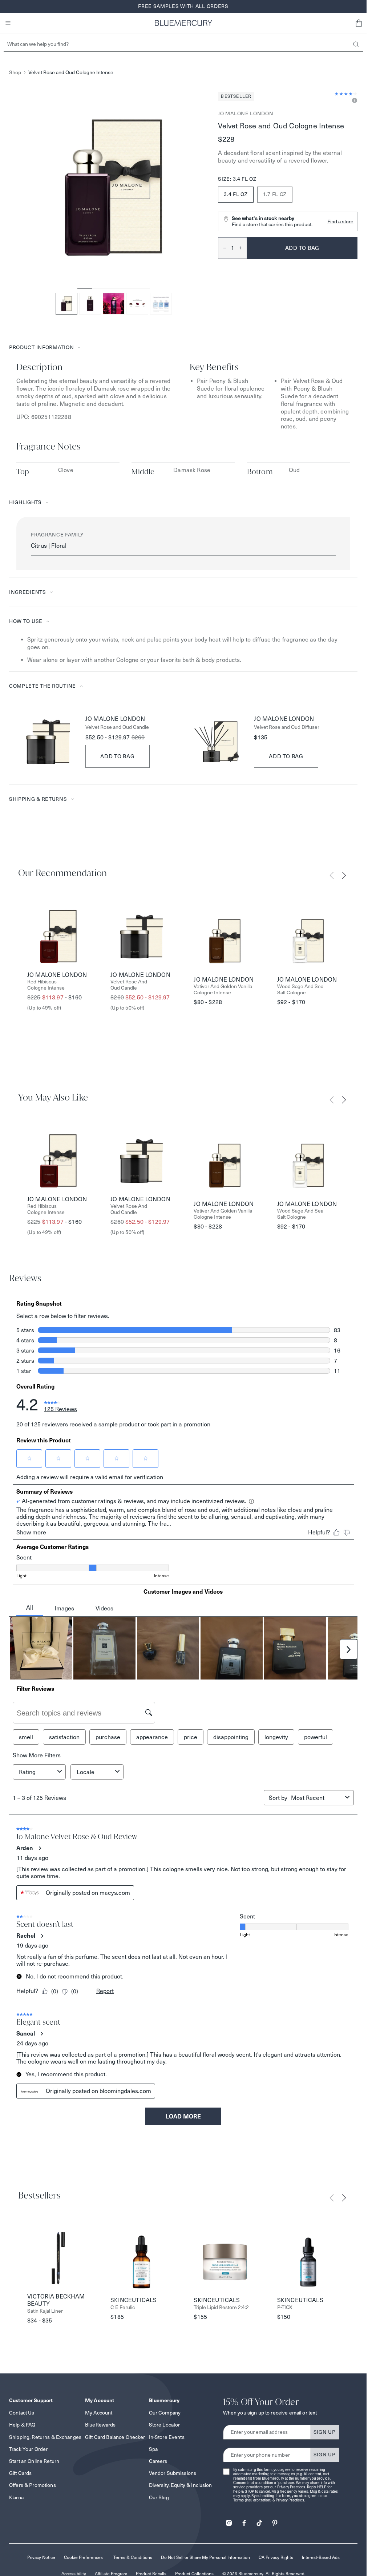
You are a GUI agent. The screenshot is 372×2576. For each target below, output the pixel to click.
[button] (359, 23)
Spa (153, 2449)
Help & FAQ (22, 2425)
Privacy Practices (291, 2487)
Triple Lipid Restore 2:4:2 (221, 2307)
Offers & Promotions (33, 2485)
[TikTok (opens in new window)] (259, 2521)
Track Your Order (28, 2449)
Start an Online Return (34, 2461)
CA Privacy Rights (276, 2557)
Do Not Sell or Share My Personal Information (205, 2557)
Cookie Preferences (83, 2557)
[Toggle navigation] (8, 23)
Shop (15, 73)
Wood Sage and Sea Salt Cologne (300, 990)
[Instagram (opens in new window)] (229, 2521)
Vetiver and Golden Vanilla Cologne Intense (223, 990)
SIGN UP (325, 2432)
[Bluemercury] (183, 23)
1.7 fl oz (275, 194)
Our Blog (159, 2497)
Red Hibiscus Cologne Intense (46, 985)
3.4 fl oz (236, 194)
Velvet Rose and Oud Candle (117, 727)
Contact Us (22, 2413)
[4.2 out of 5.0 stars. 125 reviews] (346, 94)
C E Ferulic (123, 2307)
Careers (158, 2461)
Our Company (165, 2413)
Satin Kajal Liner (45, 2311)
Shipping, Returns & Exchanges (45, 2437)
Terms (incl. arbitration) (252, 2500)
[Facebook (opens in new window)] (244, 2521)
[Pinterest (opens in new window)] (275, 2521)
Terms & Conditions (133, 2557)
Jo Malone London (246, 113)
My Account (99, 2413)
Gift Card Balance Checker (115, 2437)
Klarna (16, 2497)
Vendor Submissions (173, 2473)
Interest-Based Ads (321, 2557)
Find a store (340, 221)
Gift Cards (20, 2473)
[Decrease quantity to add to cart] (222, 248)
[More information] (353, 101)
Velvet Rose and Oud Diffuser (287, 727)
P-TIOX (285, 2307)
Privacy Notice (41, 2557)
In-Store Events (167, 2437)
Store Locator (165, 2425)
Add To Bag (118, 756)
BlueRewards (100, 2425)
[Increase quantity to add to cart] (243, 248)
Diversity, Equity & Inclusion (181, 2485)
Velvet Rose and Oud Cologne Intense (71, 73)
